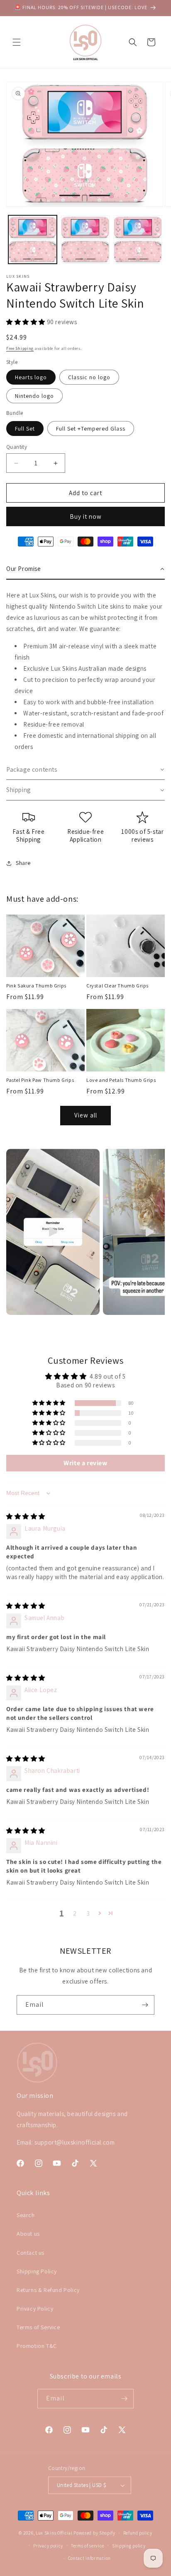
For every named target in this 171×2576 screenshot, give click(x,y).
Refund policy (138, 2533)
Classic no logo (89, 377)
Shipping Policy (37, 2271)
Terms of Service (38, 2327)
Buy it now (86, 516)
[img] (26, 1516)
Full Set (25, 429)
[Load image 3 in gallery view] (138, 240)
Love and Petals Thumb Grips (121, 1080)
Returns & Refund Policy (48, 2290)
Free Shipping (20, 348)
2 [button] (75, 1913)
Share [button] (23, 863)
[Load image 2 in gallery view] (85, 240)
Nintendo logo (34, 396)
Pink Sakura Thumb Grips (36, 986)
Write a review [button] (85, 1463)
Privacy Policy (35, 2309)
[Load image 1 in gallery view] (33, 240)
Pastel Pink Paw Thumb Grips (40, 1080)
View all (86, 1115)
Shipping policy (129, 2546)
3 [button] (88, 1913)
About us (28, 2234)
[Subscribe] (145, 2005)
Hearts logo (31, 377)
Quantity (17, 447)
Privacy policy (48, 2546)
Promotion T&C (37, 2346)
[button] (17, 42)
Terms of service (88, 2546)
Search (26, 2215)
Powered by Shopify (94, 2533)
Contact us (31, 2253)
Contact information (89, 2558)
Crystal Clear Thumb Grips (117, 986)
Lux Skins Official (54, 2533)
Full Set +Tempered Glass (91, 429)
